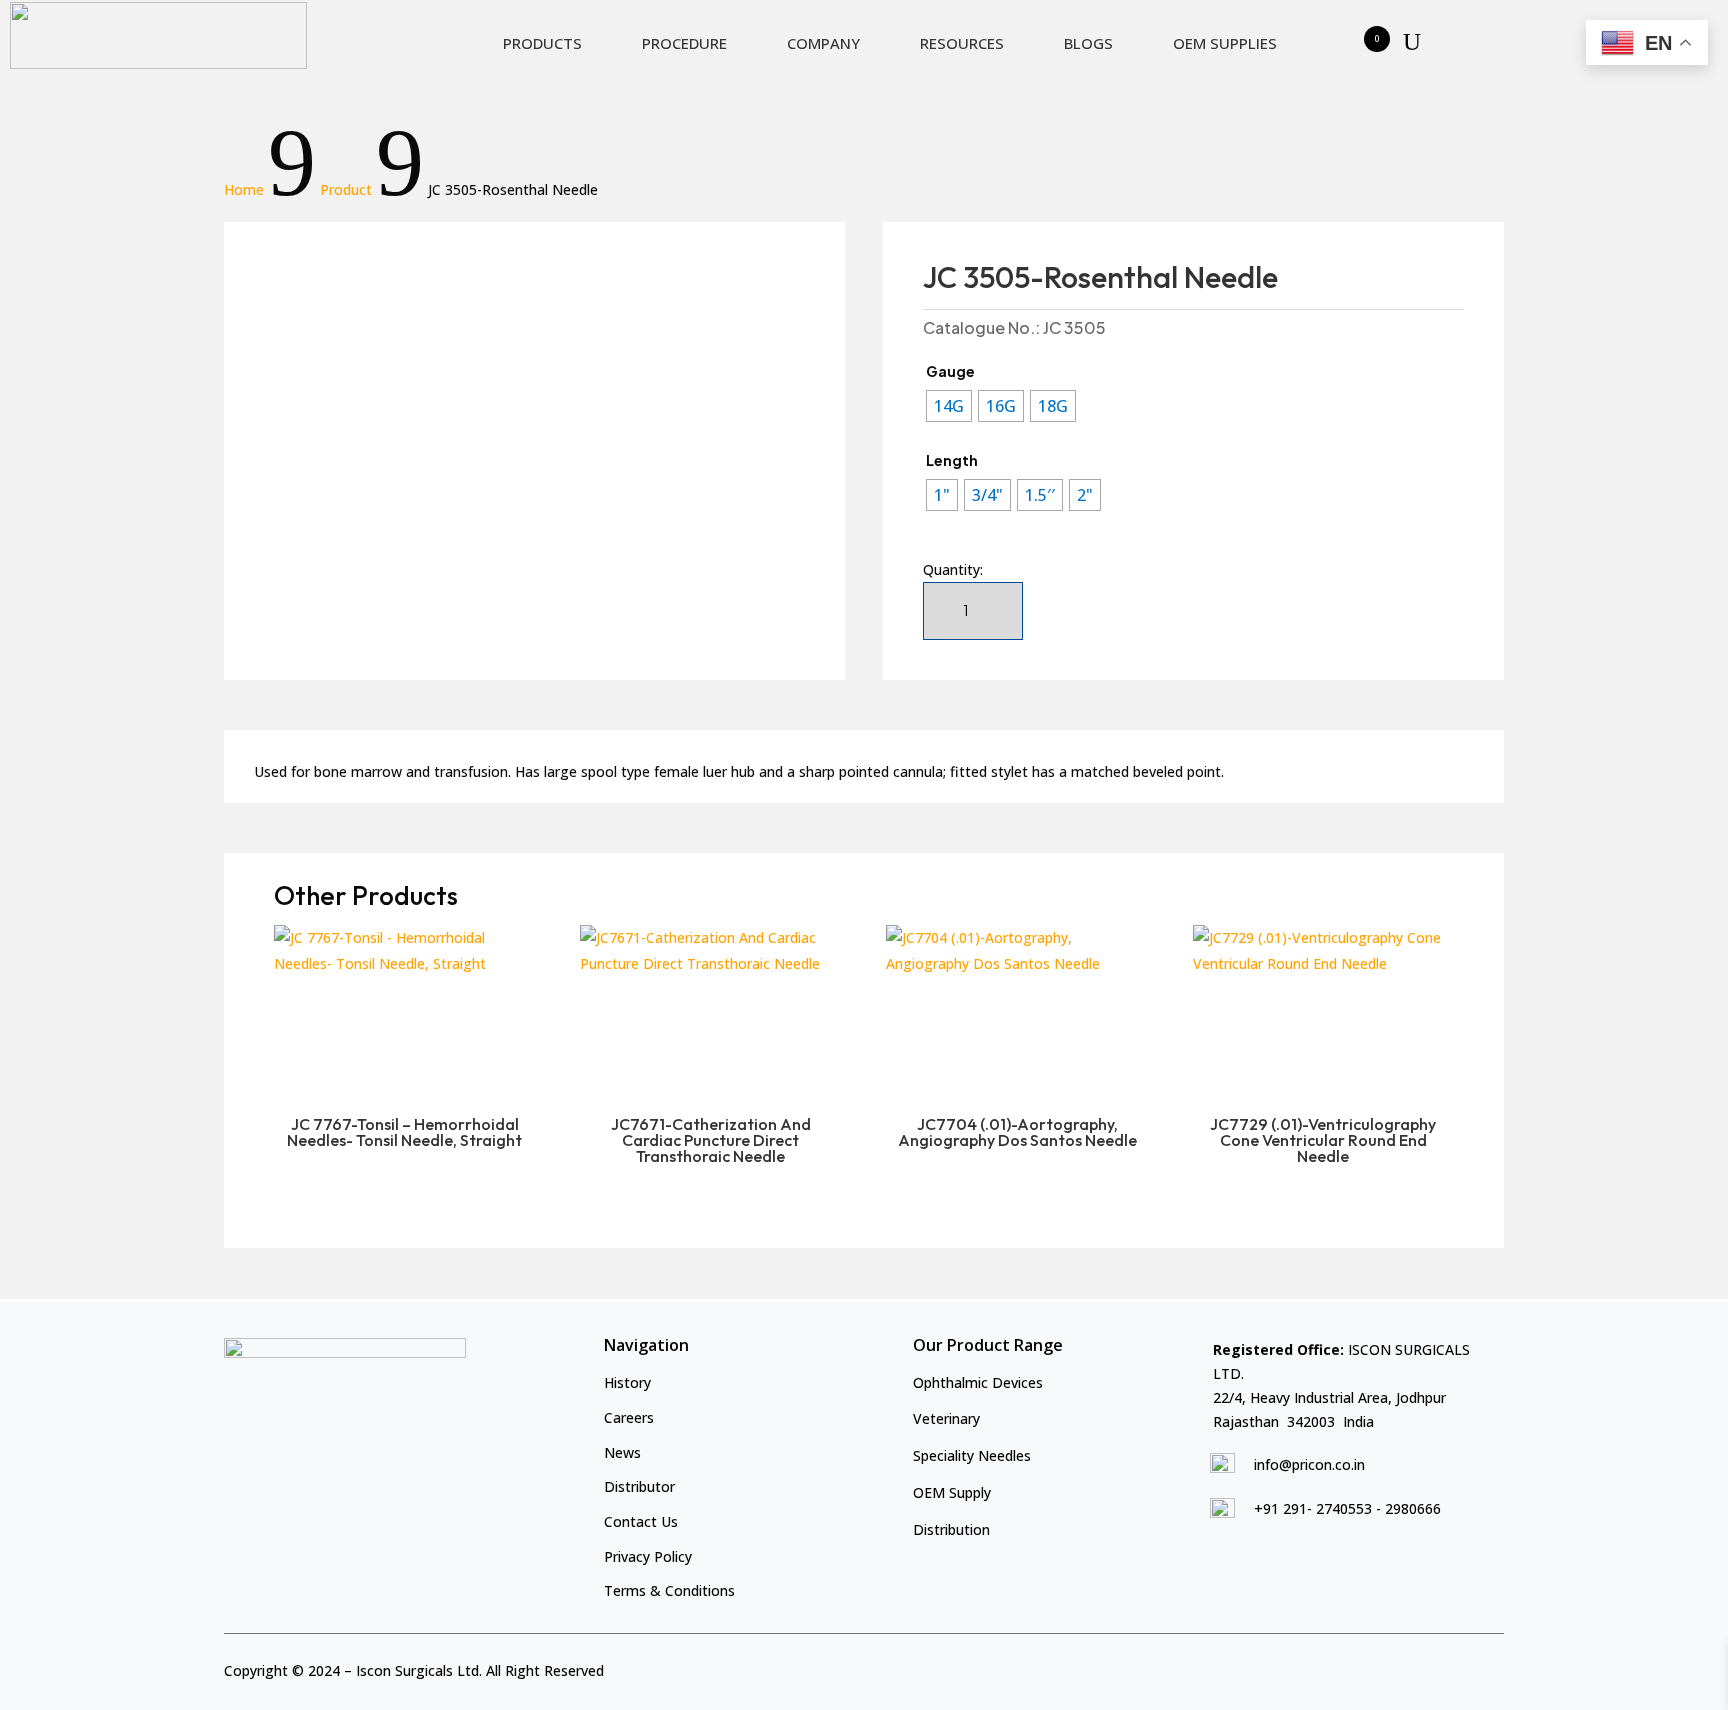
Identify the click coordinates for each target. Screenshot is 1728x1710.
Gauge (950, 371)
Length (952, 460)
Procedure (684, 43)
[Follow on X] (1457, 1667)
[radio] (949, 406)
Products (542, 43)
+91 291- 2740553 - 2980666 (1347, 1508)
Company (823, 43)
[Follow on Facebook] (1423, 1667)
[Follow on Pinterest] (1491, 1667)
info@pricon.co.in (1309, 1464)
